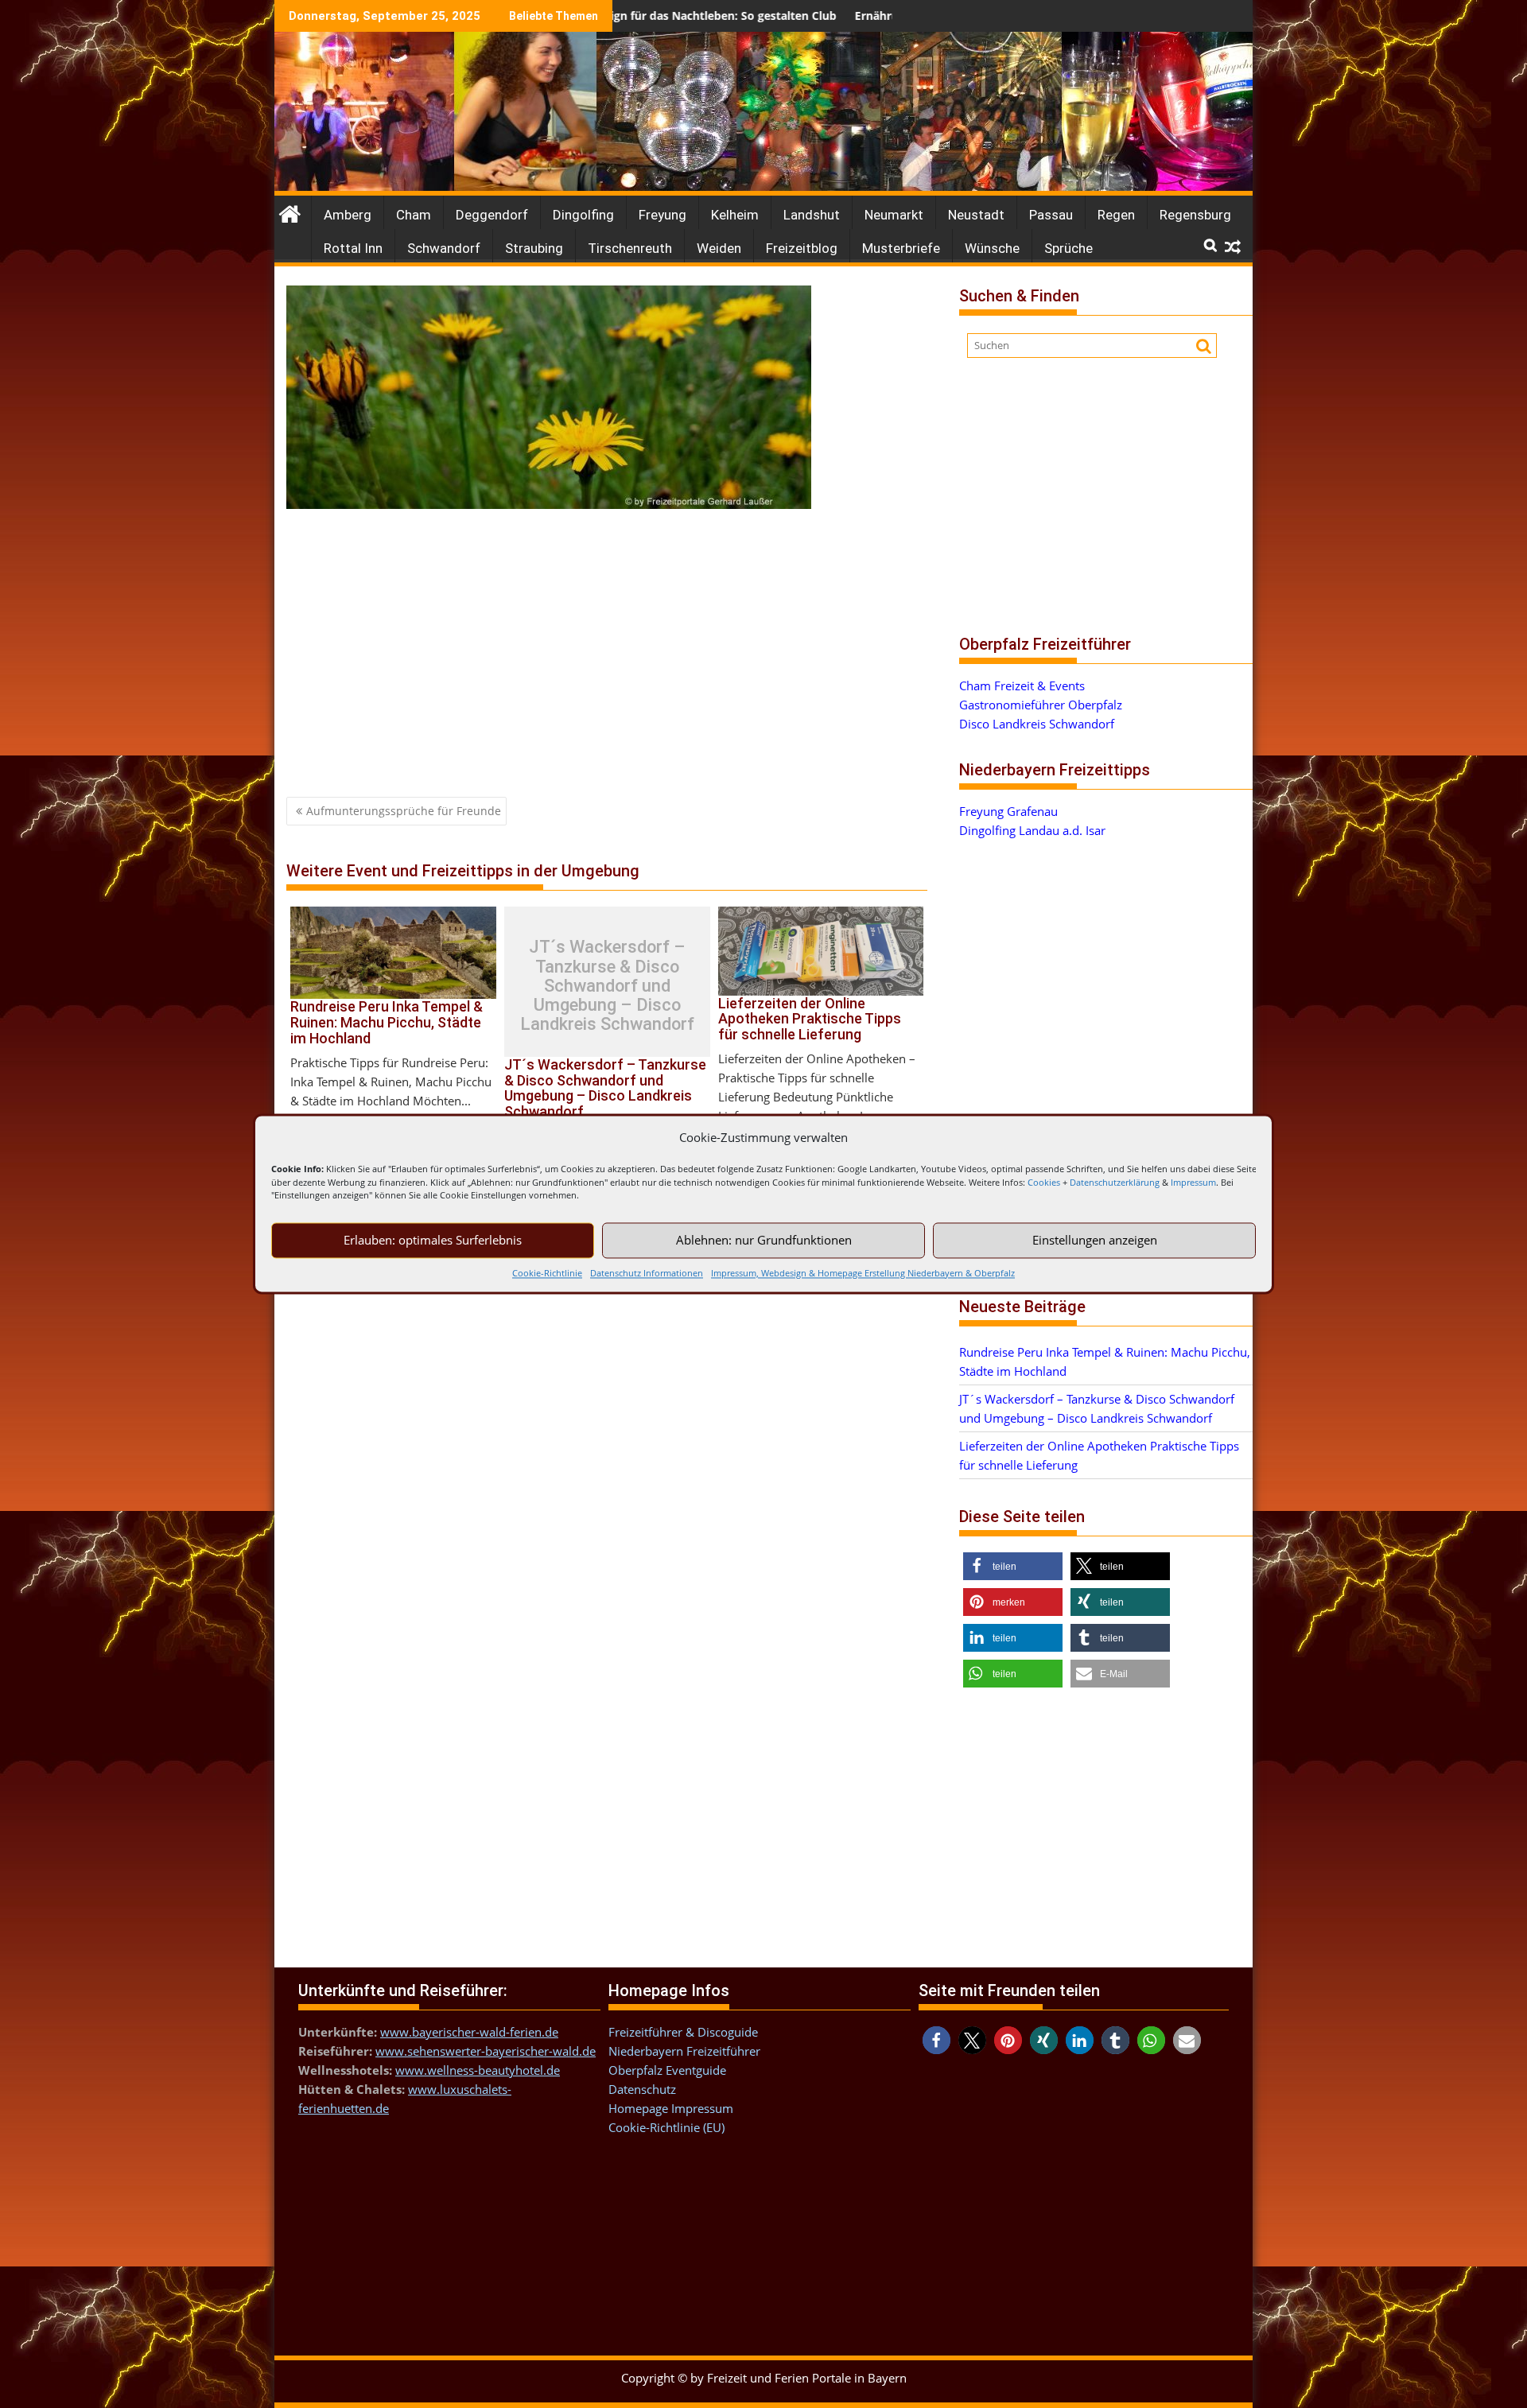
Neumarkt (894, 215)
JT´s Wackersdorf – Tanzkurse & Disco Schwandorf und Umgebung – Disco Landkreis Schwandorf (607, 986)
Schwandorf (444, 248)
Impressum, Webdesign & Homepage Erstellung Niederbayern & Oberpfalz (863, 1273)
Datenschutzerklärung (1115, 1182)
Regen (1116, 215)
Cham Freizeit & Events (1022, 686)
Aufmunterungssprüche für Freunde (404, 811)
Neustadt (976, 215)
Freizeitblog (802, 248)
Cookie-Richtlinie (547, 1273)
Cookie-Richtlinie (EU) (666, 2127)
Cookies (1044, 1182)
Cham (414, 215)
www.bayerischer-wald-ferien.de (469, 2032)
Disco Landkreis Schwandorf (1037, 724)
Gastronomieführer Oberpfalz (1041, 705)
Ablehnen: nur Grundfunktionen (764, 1240)
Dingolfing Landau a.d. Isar (1032, 830)
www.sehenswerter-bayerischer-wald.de (486, 2051)
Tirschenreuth (630, 248)
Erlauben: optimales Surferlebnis (433, 1240)
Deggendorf (492, 215)
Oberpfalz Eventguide (667, 2070)
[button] (1013, 1566)
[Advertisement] (607, 639)
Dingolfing (583, 215)
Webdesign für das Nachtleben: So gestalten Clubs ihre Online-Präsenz (643, 16)
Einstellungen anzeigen (1095, 1240)
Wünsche (992, 248)
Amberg (348, 215)
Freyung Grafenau (1008, 811)
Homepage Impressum (671, 2108)
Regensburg (1195, 215)
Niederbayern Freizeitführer (684, 2051)
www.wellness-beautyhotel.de (478, 2070)
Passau (1051, 215)
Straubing (534, 248)
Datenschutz (642, 2089)
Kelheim (735, 215)
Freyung (662, 215)
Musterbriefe (901, 248)
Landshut (812, 215)
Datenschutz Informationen (647, 1273)
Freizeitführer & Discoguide (683, 2032)
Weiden (719, 248)
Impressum (1193, 1182)
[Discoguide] (763, 186)
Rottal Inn (353, 248)
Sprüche (1069, 248)
